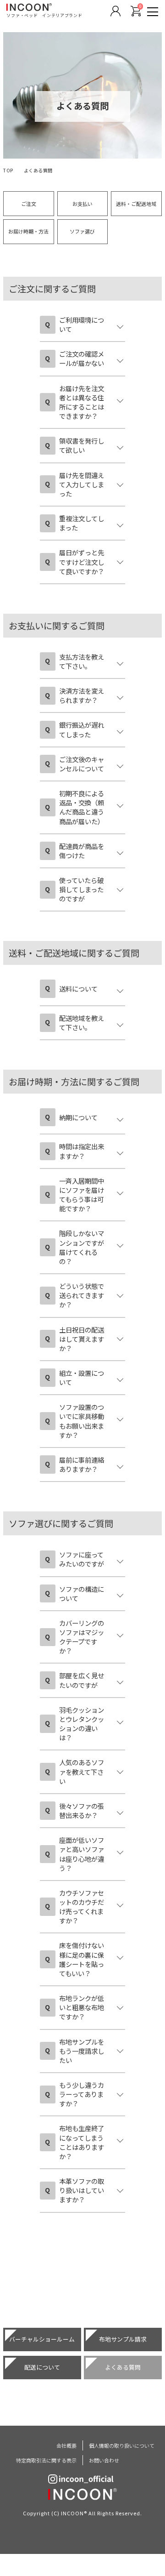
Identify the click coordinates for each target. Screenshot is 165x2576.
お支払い (82, 204)
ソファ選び (82, 231)
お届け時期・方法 (28, 231)
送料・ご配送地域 (136, 204)
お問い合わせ (104, 2460)
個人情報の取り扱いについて (122, 2445)
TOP (8, 170)
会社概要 (66, 2445)
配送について (42, 2367)
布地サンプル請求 (123, 2339)
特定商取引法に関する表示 (46, 2460)
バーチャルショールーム (42, 2339)
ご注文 (29, 204)
